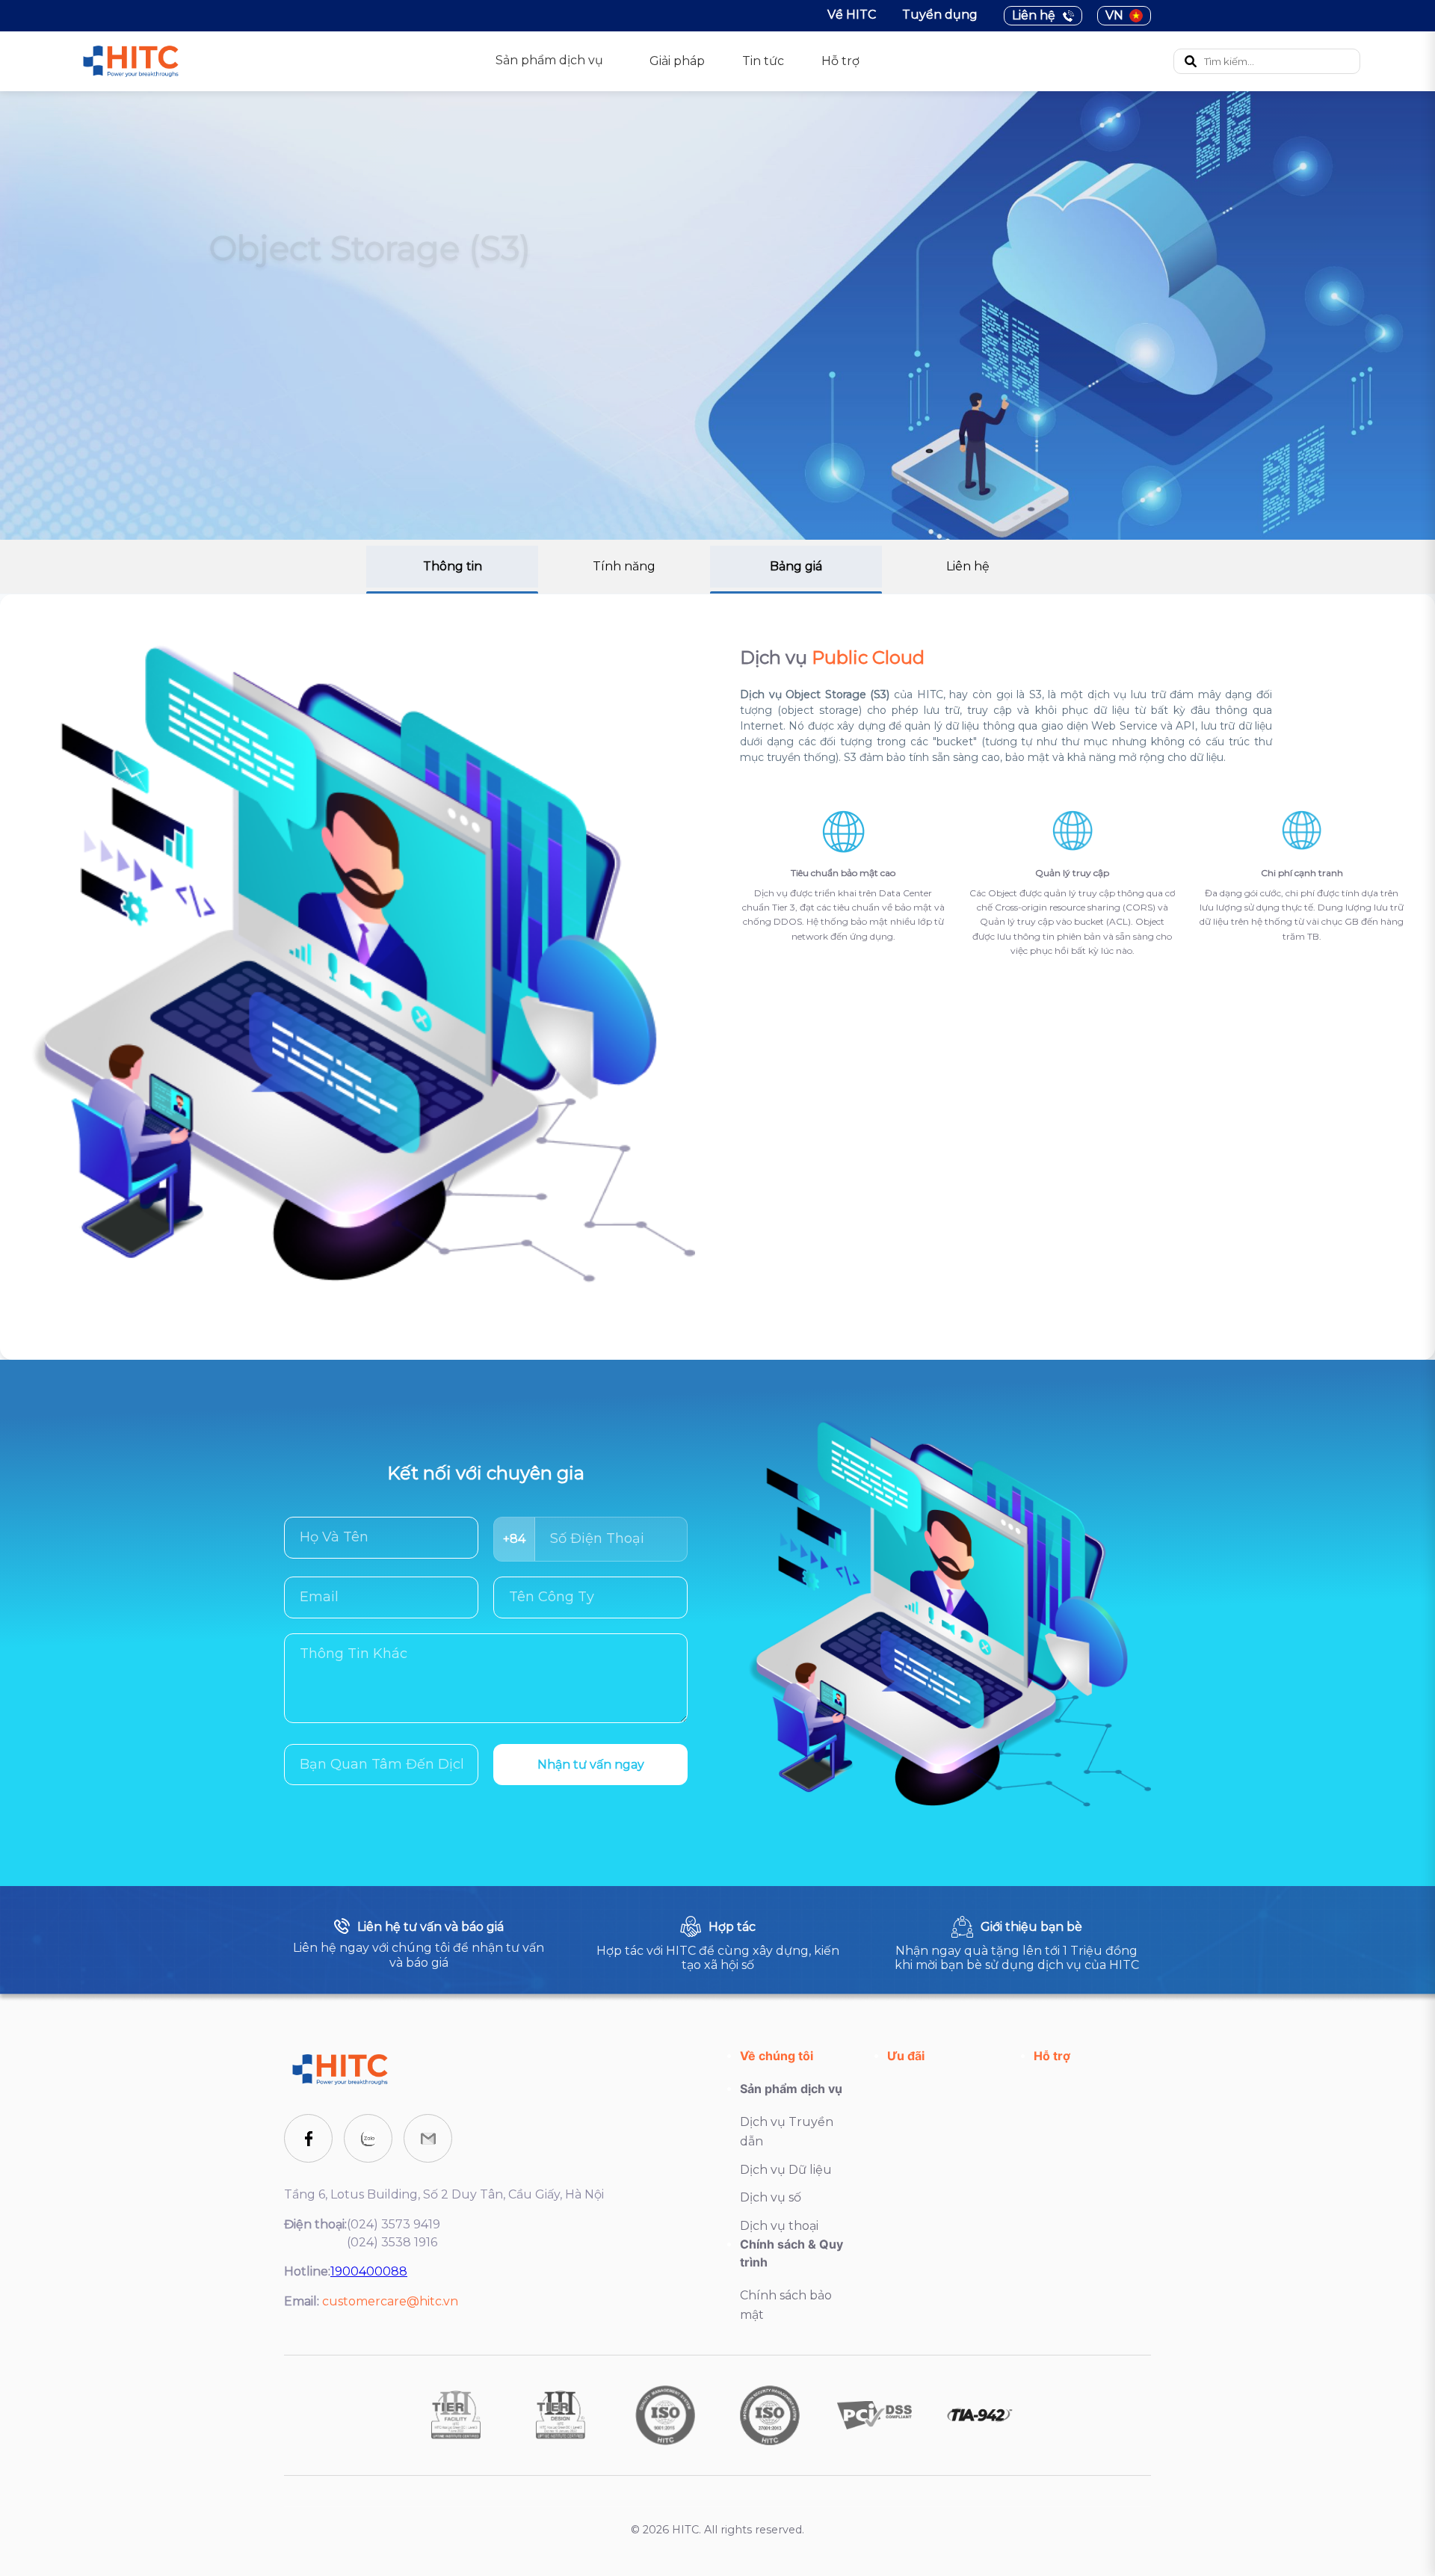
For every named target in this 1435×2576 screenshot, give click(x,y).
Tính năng (624, 566)
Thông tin (453, 566)
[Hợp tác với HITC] (717, 1944)
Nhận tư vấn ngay (591, 1765)
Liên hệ (1034, 15)
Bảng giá (796, 566)
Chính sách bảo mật (786, 2305)
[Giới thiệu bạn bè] (1016, 1944)
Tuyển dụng (940, 15)
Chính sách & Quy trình (791, 2253)
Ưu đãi (906, 2056)
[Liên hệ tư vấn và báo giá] (419, 1944)
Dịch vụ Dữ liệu (786, 2170)
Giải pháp (677, 61)
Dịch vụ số (771, 2197)
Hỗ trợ (840, 61)
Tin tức (763, 61)
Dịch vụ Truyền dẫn (787, 2132)
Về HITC (852, 15)
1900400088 (369, 2271)
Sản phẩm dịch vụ (791, 2089)
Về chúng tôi (777, 2056)
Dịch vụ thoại (779, 2226)
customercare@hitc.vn (390, 2301)
